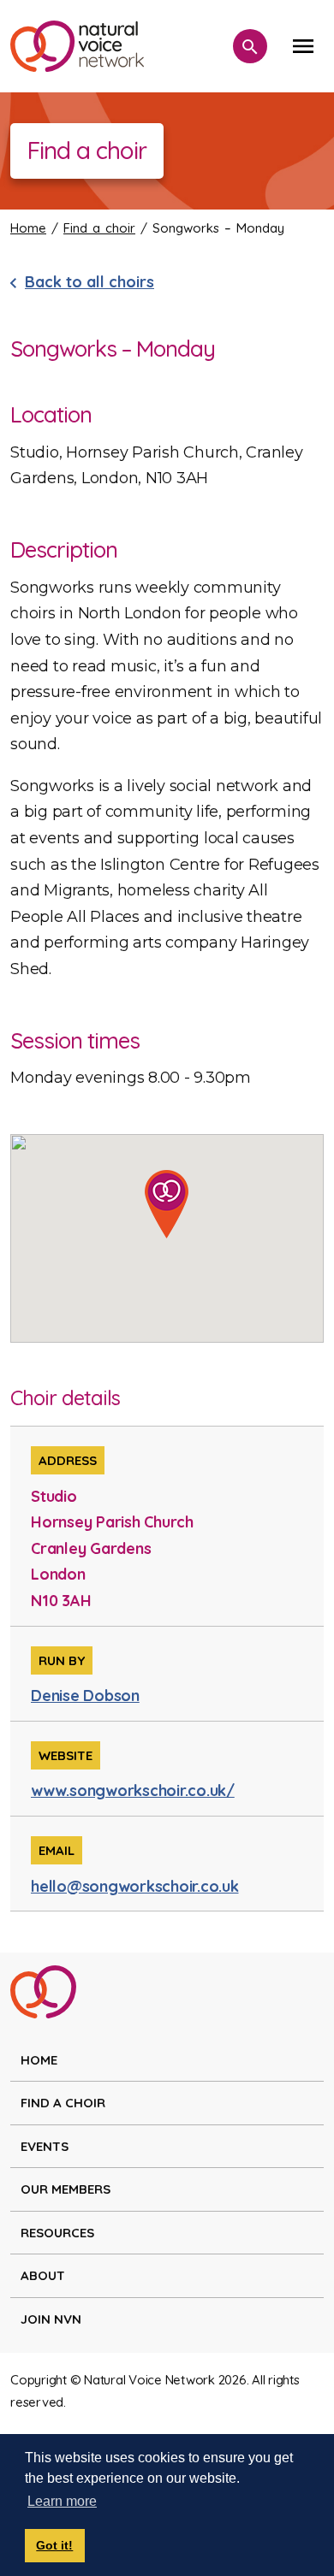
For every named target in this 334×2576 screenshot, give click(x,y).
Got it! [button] (54, 2545)
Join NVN (51, 2319)
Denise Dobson (85, 1696)
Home (28, 228)
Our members (66, 2189)
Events (45, 2146)
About (43, 2275)
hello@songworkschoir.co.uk (135, 1886)
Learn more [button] (62, 2501)
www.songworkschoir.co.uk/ (133, 1790)
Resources (57, 2233)
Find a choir (99, 228)
